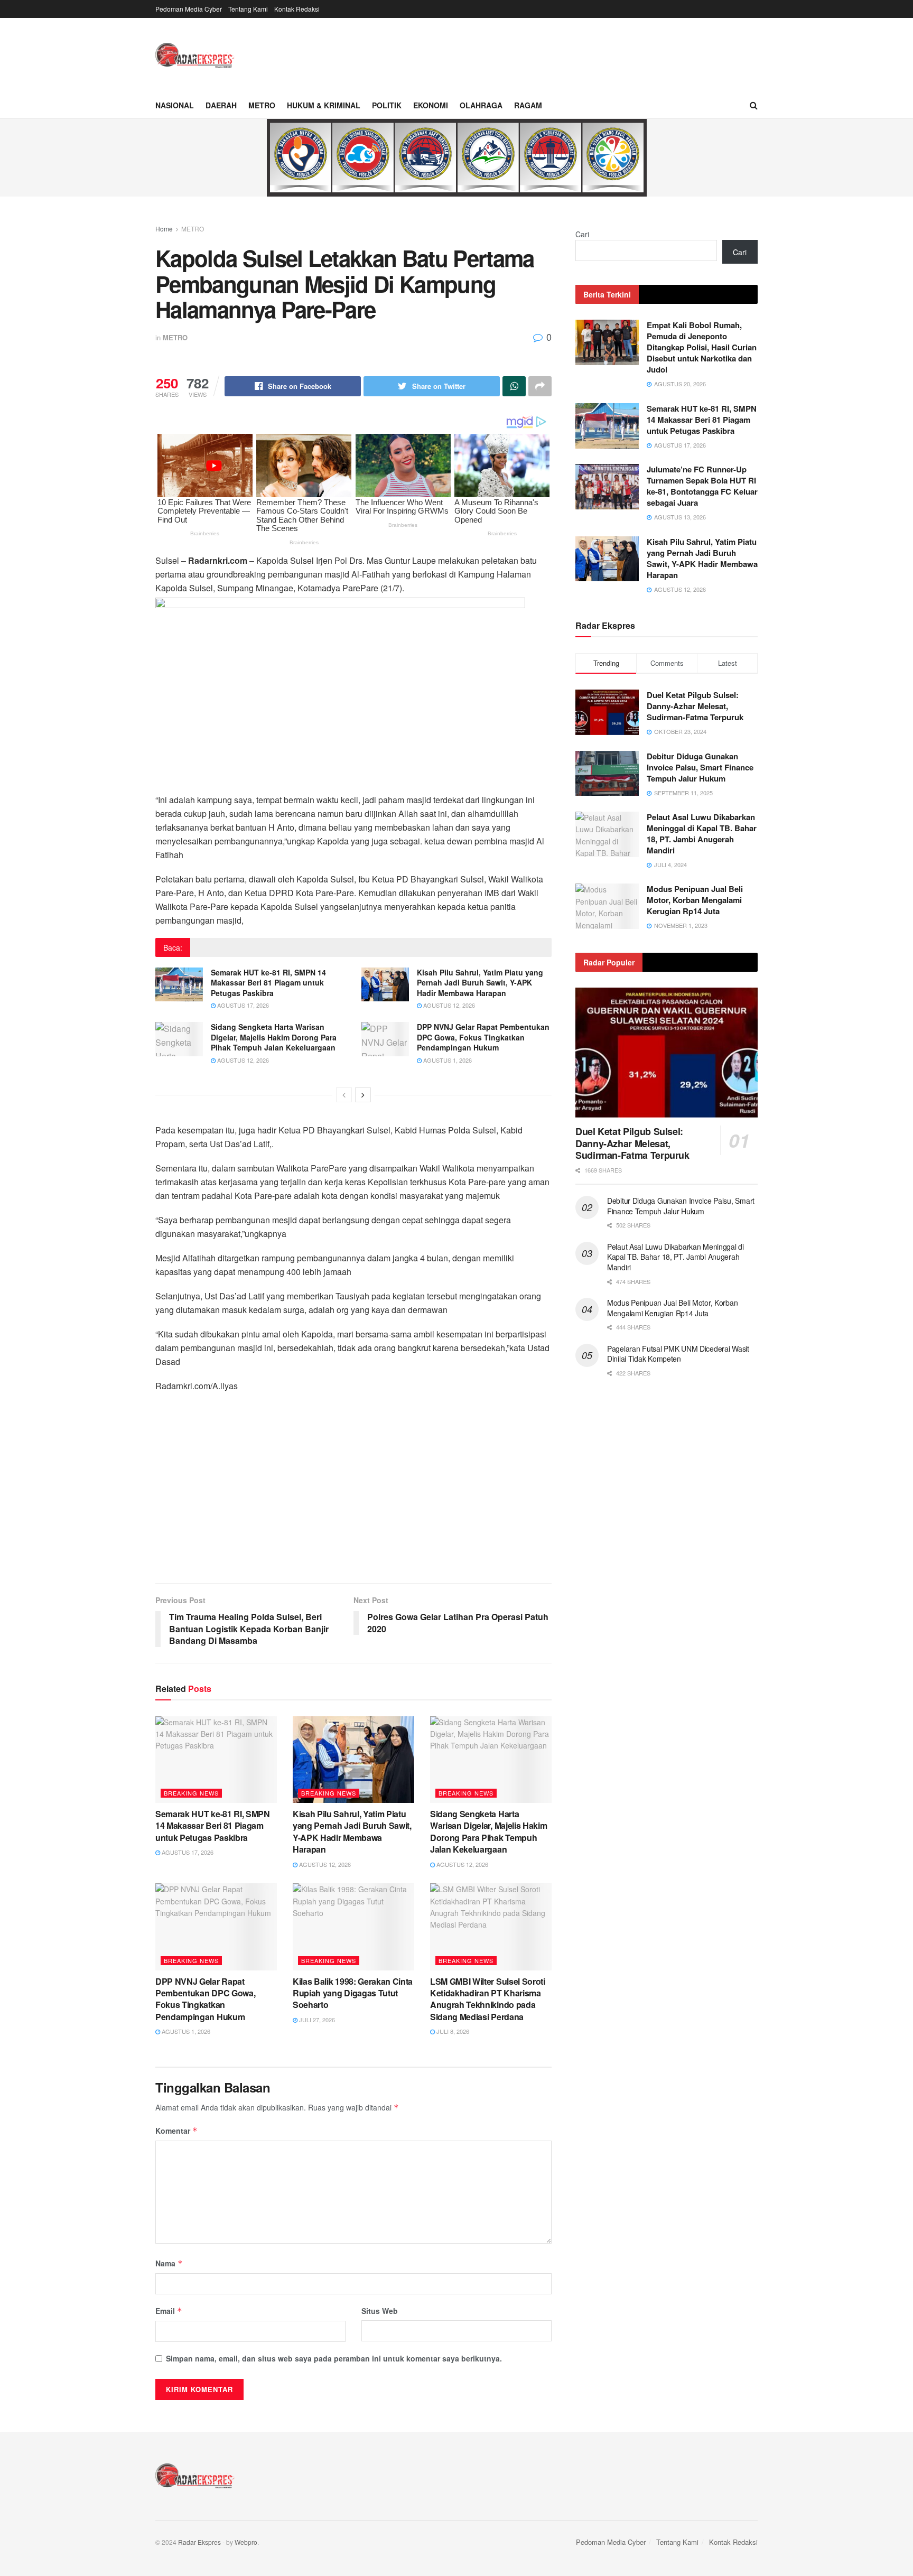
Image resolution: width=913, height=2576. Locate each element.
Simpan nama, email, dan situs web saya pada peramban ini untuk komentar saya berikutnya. (334, 2358)
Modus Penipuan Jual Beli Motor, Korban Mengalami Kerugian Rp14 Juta (695, 900)
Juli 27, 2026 (316, 2020)
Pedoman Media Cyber (189, 9)
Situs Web (380, 2311)
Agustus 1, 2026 (447, 1060)
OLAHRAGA (481, 105)
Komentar (176, 2131)
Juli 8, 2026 (452, 2031)
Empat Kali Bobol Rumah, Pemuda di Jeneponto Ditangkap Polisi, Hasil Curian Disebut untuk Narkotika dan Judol (702, 347)
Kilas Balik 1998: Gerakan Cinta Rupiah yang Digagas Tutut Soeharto (353, 1993)
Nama (169, 2263)
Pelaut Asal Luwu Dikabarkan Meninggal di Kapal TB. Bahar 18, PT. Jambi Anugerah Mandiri (702, 834)
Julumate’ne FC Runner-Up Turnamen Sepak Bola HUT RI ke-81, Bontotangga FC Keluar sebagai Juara (702, 486)
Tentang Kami (248, 9)
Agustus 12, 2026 (448, 1005)
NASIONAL (175, 105)
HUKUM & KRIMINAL (324, 105)
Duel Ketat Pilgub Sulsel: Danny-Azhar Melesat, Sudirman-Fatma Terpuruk (695, 706)
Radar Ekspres (199, 2542)
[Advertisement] (353, 1493)
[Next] (363, 1095)
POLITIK (387, 105)
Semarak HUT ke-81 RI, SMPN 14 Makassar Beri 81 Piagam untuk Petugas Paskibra (268, 983)
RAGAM (528, 105)
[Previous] (344, 1095)
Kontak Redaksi (297, 9)
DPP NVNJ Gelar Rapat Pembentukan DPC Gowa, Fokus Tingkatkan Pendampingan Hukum (483, 1037)
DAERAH (221, 105)
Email (169, 2311)
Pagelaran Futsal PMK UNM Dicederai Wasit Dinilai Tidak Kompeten (678, 1354)
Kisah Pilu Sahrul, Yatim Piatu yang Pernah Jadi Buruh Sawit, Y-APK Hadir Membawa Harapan (480, 983)
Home (164, 229)
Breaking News (191, 1793)
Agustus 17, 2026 (242, 1005)
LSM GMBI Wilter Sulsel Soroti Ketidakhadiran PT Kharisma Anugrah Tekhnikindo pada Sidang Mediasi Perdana (488, 1999)
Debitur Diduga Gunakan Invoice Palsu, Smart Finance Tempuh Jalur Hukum (700, 767)
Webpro (246, 2542)
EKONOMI (431, 105)
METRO (262, 105)
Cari (582, 234)
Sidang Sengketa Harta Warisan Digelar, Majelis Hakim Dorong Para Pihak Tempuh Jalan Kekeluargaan (274, 1037)
